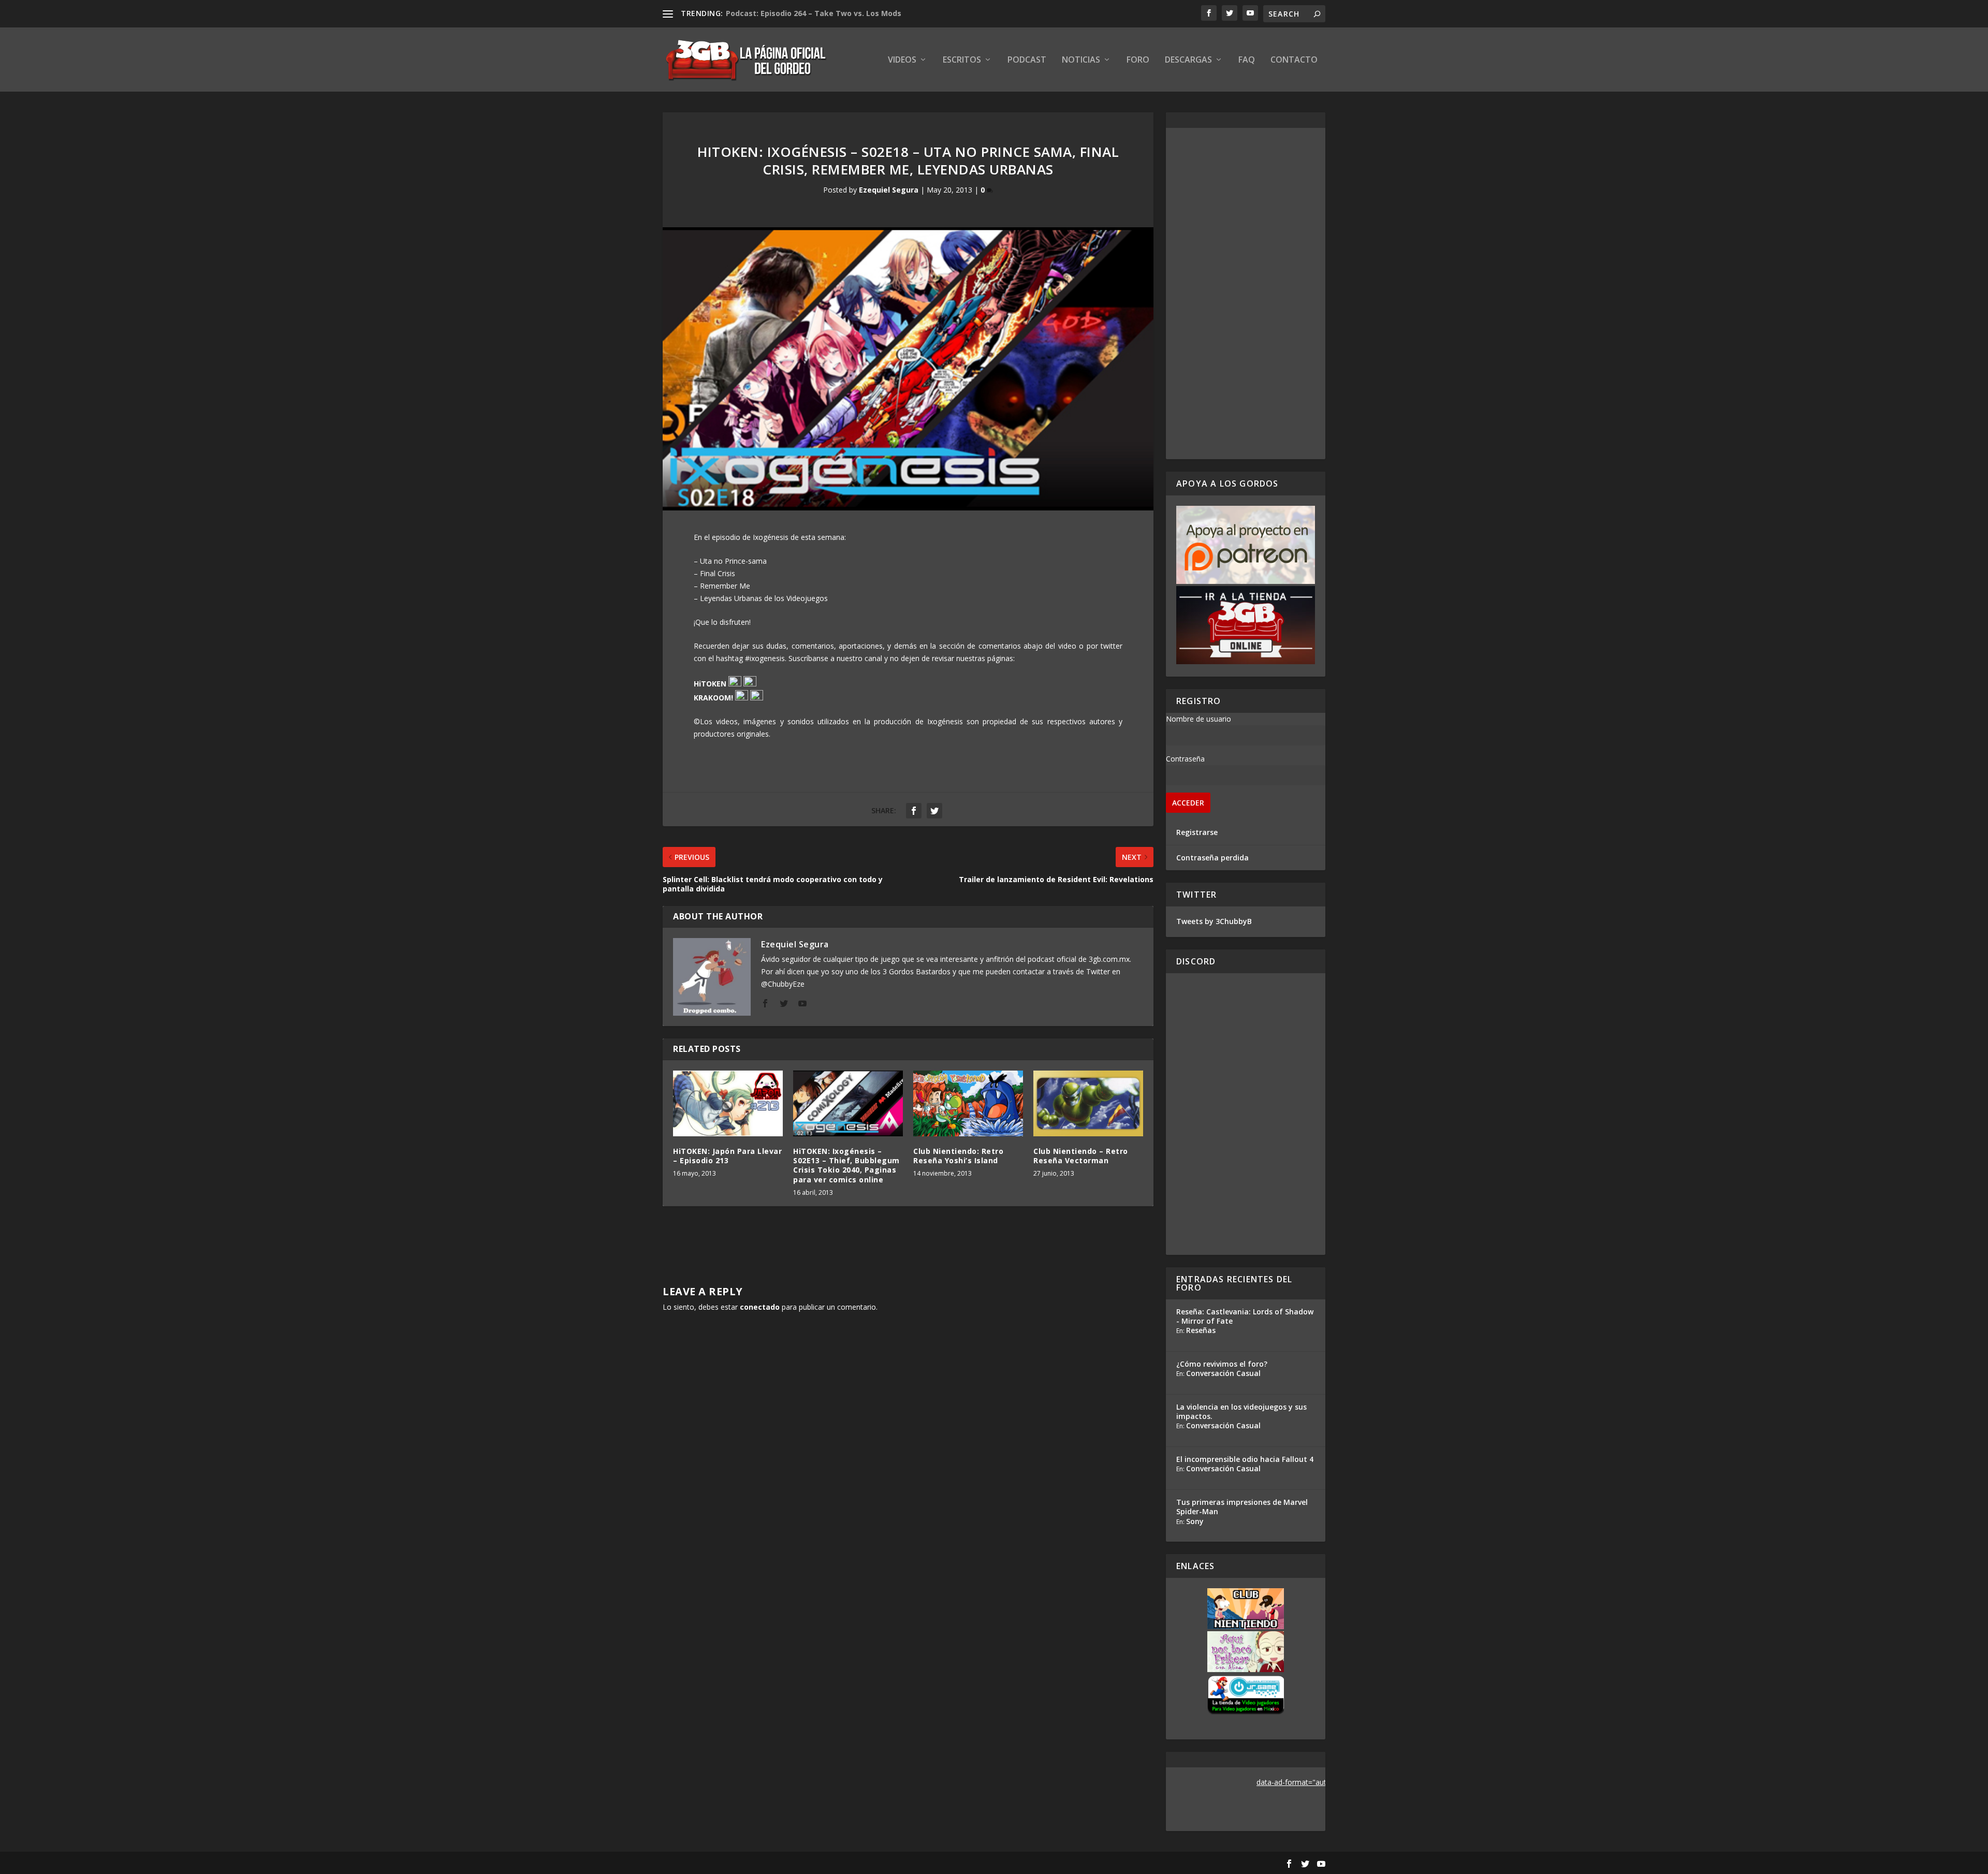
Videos (902, 60)
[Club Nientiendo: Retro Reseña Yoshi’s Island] (968, 1103)
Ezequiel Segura (889, 190)
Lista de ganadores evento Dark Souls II (800, 13)
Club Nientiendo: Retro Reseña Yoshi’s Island (958, 1156)
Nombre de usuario (1198, 719)
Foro (1138, 60)
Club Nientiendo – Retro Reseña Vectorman (1081, 1156)
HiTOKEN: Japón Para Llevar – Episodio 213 (727, 1156)
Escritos (962, 60)
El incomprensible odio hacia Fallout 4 (1245, 1459)
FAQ (1247, 60)
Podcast (1027, 60)
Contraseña (1185, 759)
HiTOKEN (710, 684)
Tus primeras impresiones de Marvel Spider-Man (1242, 1507)
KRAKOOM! (713, 698)
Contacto (1294, 60)
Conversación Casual (1223, 1373)
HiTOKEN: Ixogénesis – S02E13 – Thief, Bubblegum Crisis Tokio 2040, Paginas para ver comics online (846, 1165)
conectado (760, 1307)
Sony (1195, 1521)
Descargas (1188, 60)
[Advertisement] (1246, 294)
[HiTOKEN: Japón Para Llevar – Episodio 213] (728, 1103)
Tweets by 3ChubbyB (1214, 921)
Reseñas (1201, 1330)
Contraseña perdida (1212, 858)
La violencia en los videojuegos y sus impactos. (1241, 1411)
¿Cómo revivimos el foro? (1222, 1364)
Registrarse (1197, 832)
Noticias (1081, 60)
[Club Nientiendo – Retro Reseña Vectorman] (1088, 1103)
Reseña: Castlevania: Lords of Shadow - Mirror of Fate (1245, 1316)
